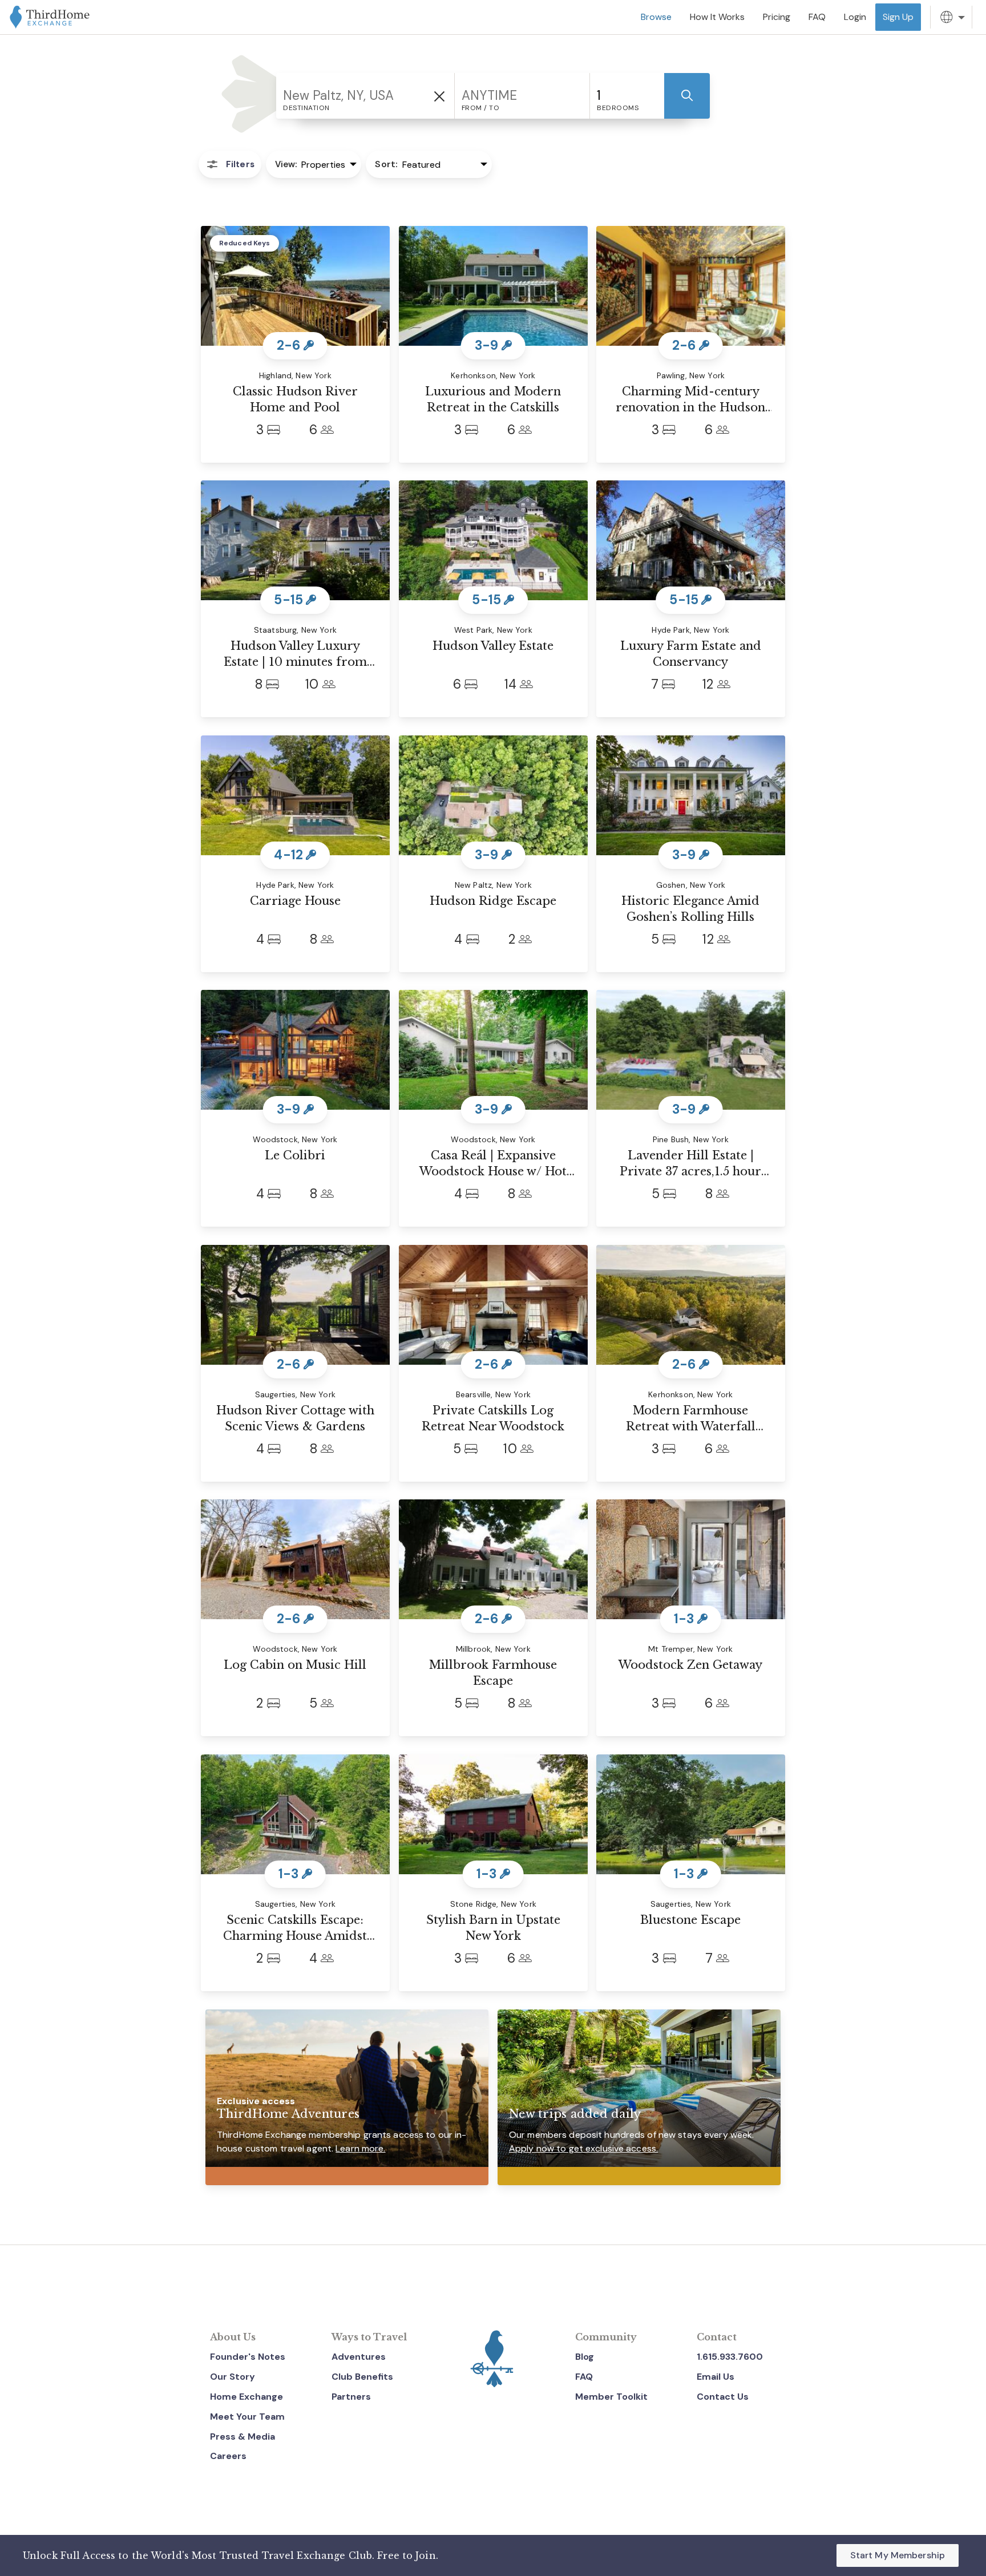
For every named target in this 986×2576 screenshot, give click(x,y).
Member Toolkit (611, 2397)
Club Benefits (362, 2377)
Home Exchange (246, 2397)
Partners (351, 2397)
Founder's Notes (248, 2357)
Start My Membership (898, 2555)
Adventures (359, 2357)
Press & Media (243, 2437)
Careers (228, 2456)
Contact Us (723, 2397)
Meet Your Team (247, 2417)
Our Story (233, 2377)
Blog (585, 2357)
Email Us (716, 2377)
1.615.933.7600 (730, 2357)
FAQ (584, 2377)
